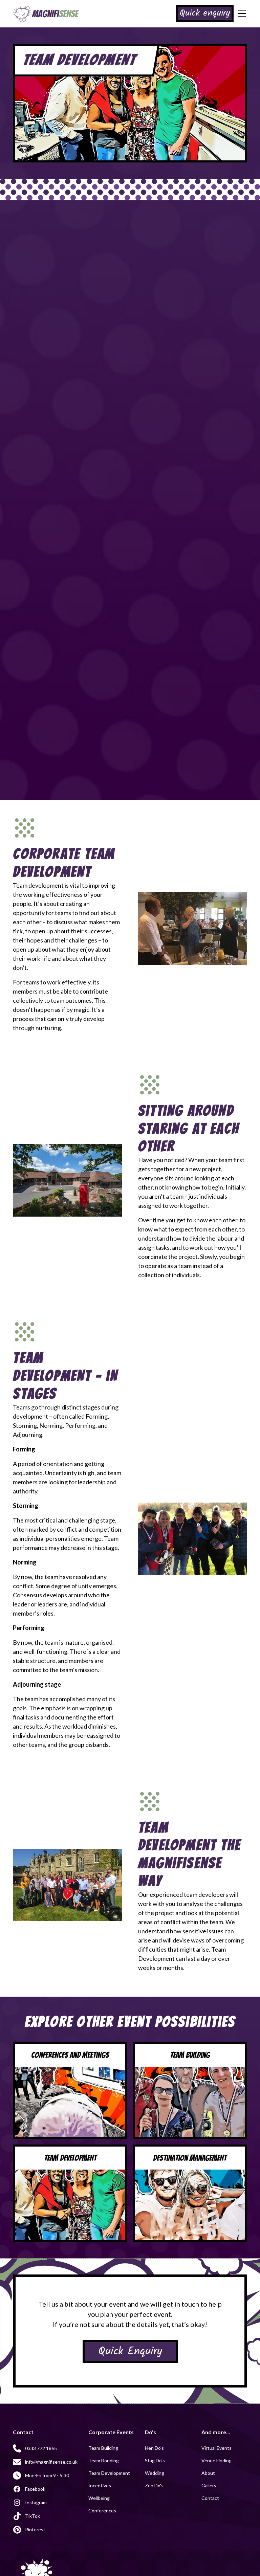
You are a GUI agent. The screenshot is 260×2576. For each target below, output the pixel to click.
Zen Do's (154, 2485)
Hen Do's (154, 2448)
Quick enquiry (205, 13)
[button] (240, 14)
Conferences (102, 2511)
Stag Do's (155, 2460)
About (208, 2473)
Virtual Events (216, 2448)
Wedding (155, 2473)
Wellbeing (99, 2498)
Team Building (103, 2448)
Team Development (109, 2473)
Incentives (100, 2485)
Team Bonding (104, 2460)
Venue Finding (216, 2460)
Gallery (209, 2485)
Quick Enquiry (130, 2351)
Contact (210, 2498)
